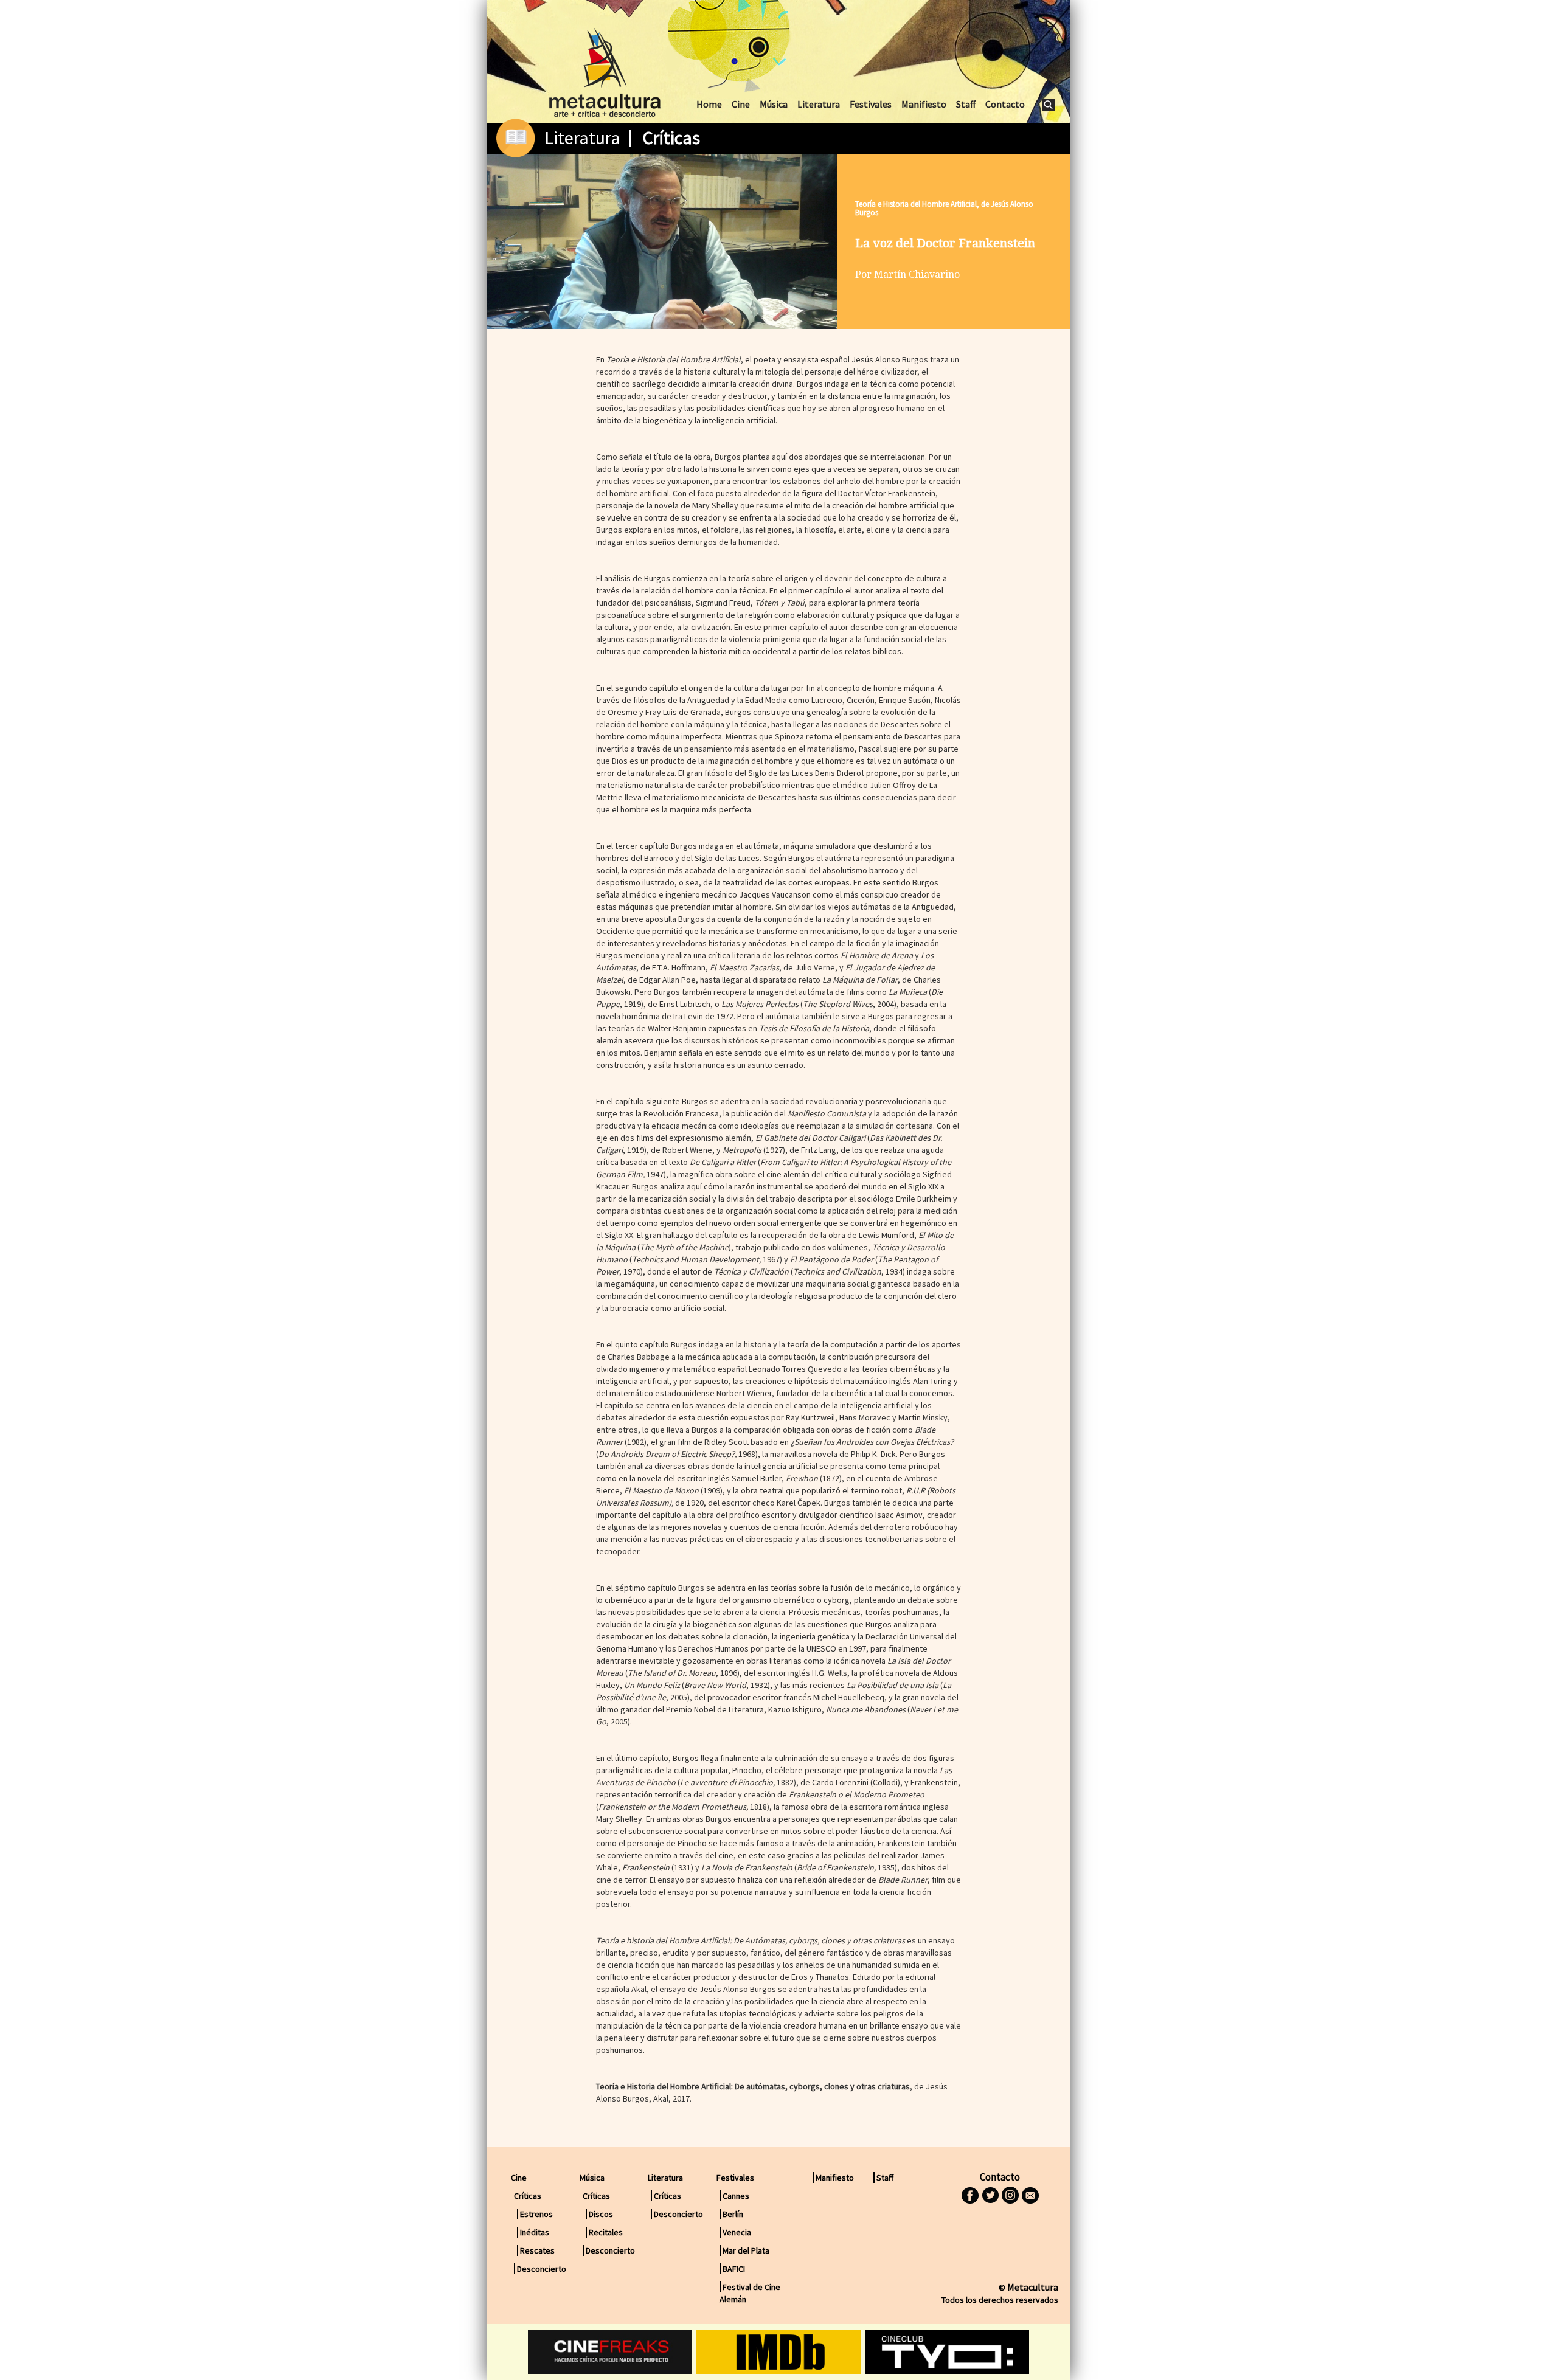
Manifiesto (924, 104)
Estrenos (536, 2214)
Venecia (737, 2232)
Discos (601, 2214)
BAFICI (734, 2269)
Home (709, 104)
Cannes (736, 2196)
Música (774, 104)
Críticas (671, 137)
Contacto (1005, 104)
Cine (741, 104)
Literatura (819, 104)
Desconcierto (542, 2269)
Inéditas (535, 2232)
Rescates (537, 2250)
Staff (966, 104)
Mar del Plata (746, 2250)
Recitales (606, 2232)
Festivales (871, 104)
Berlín (733, 2214)
